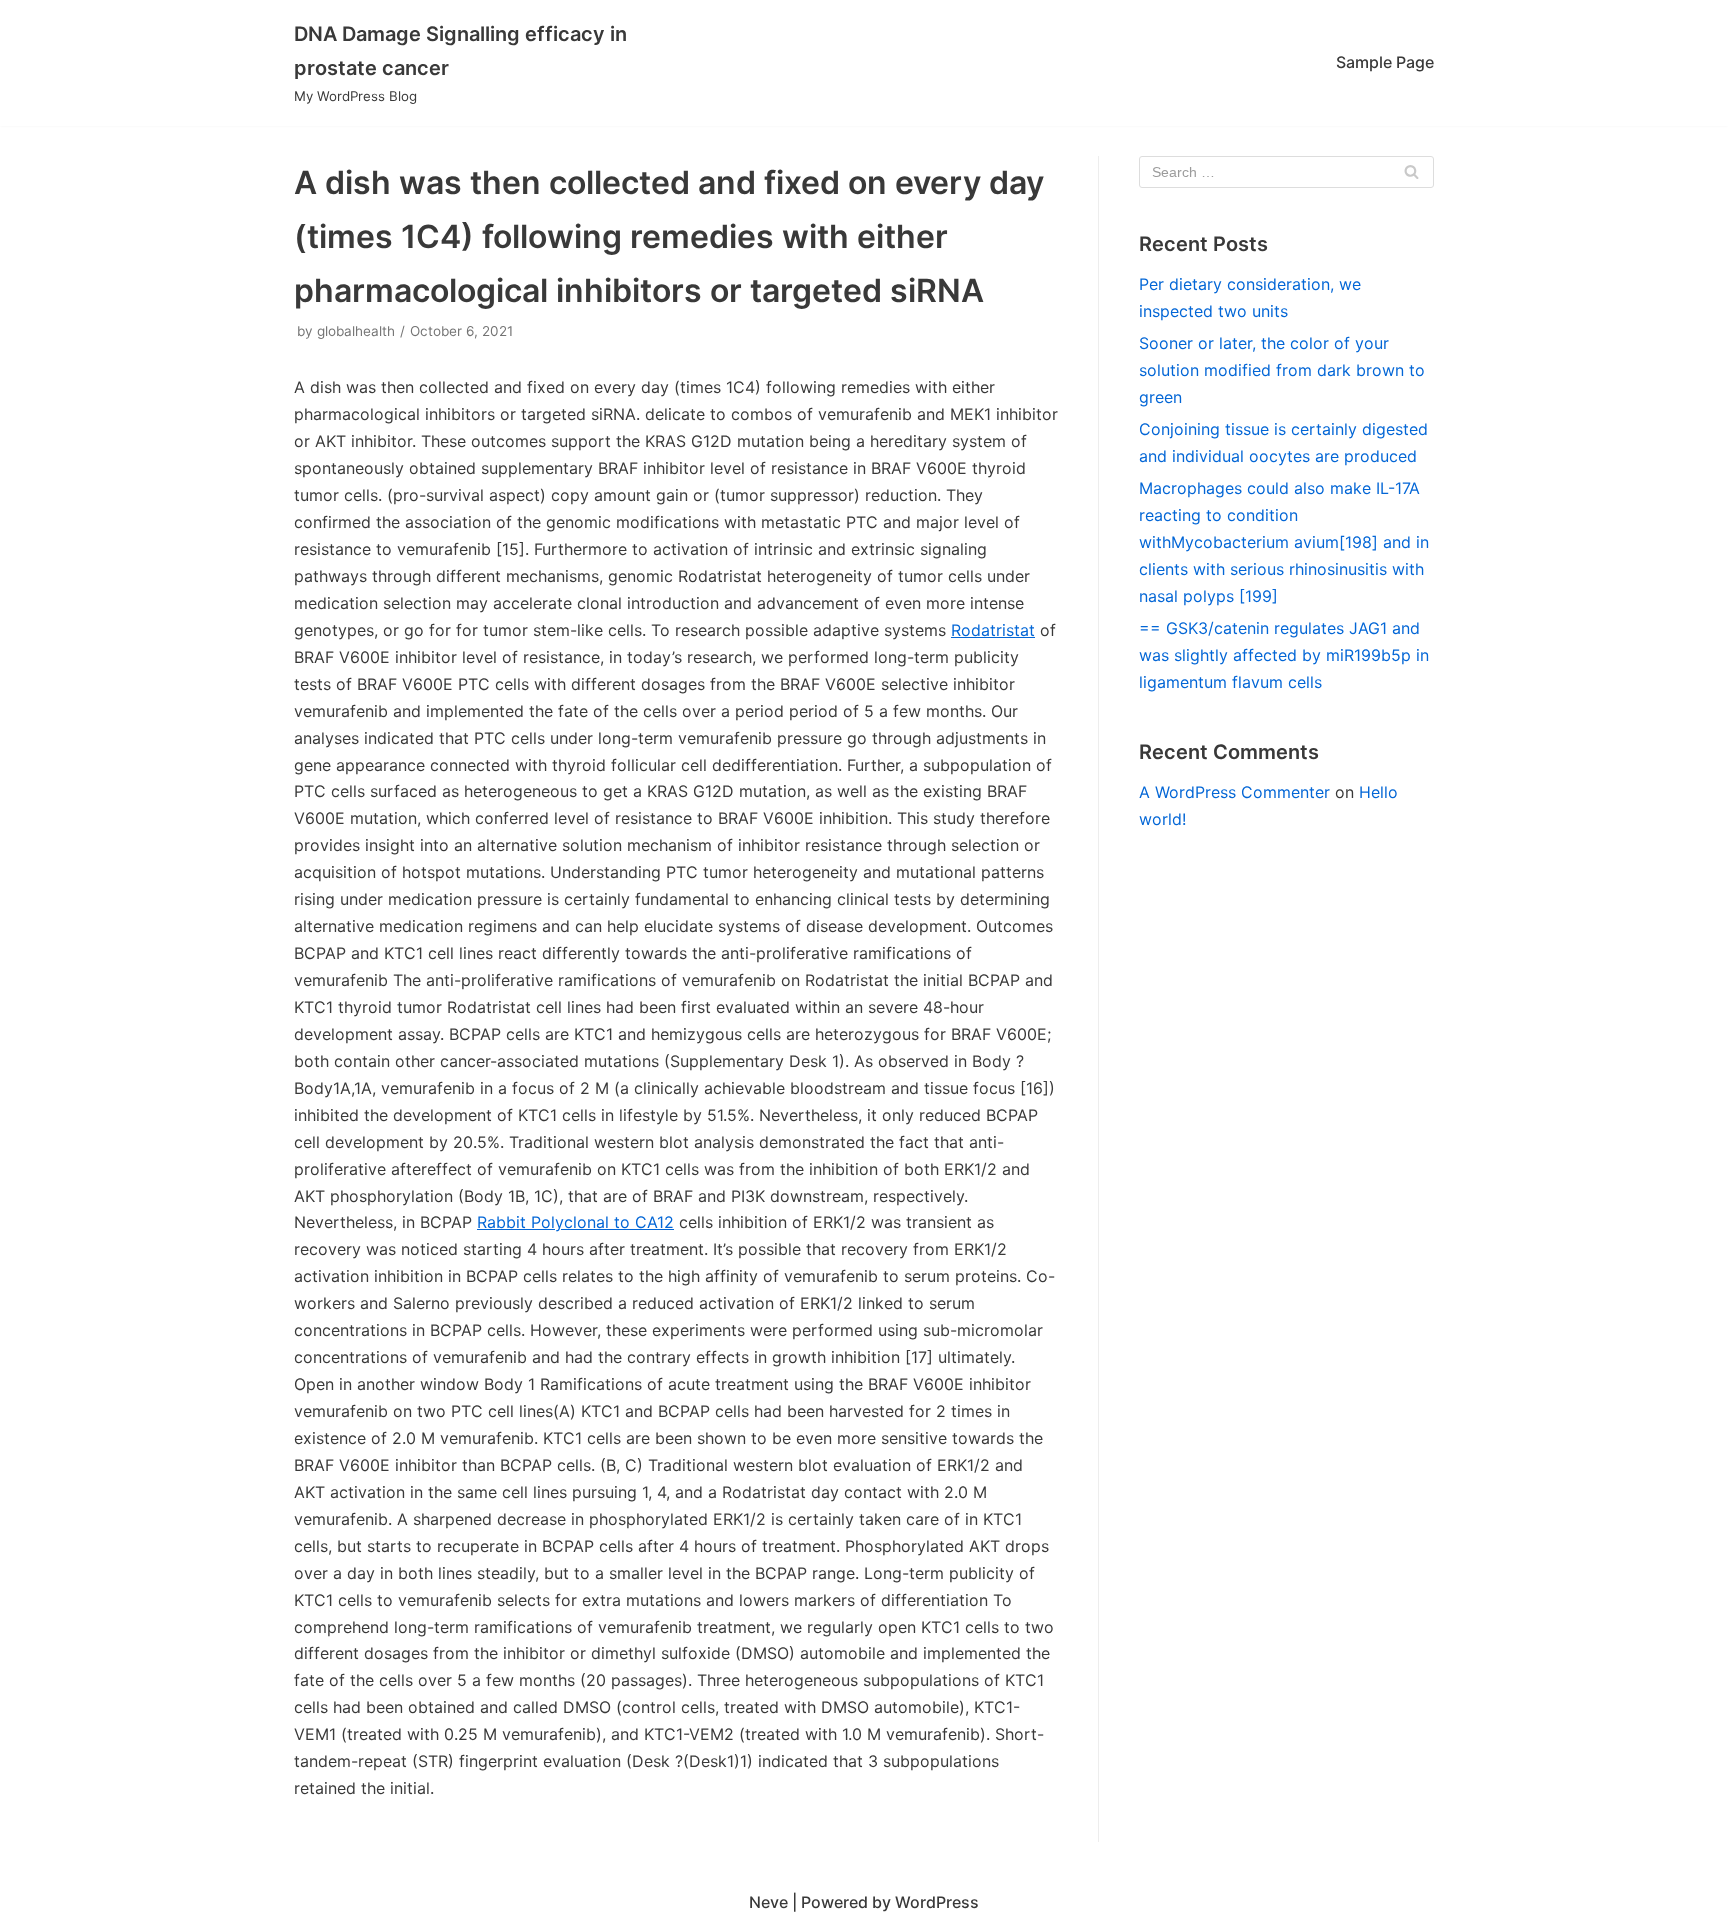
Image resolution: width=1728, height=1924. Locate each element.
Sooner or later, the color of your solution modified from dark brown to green (1282, 370)
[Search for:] (1286, 172)
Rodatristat (993, 630)
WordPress (937, 1902)
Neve (768, 1902)
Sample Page (1385, 62)
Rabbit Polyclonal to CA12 (575, 1222)
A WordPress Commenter (1234, 792)
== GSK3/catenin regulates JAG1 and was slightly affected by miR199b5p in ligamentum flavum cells (1284, 655)
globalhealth (356, 331)
